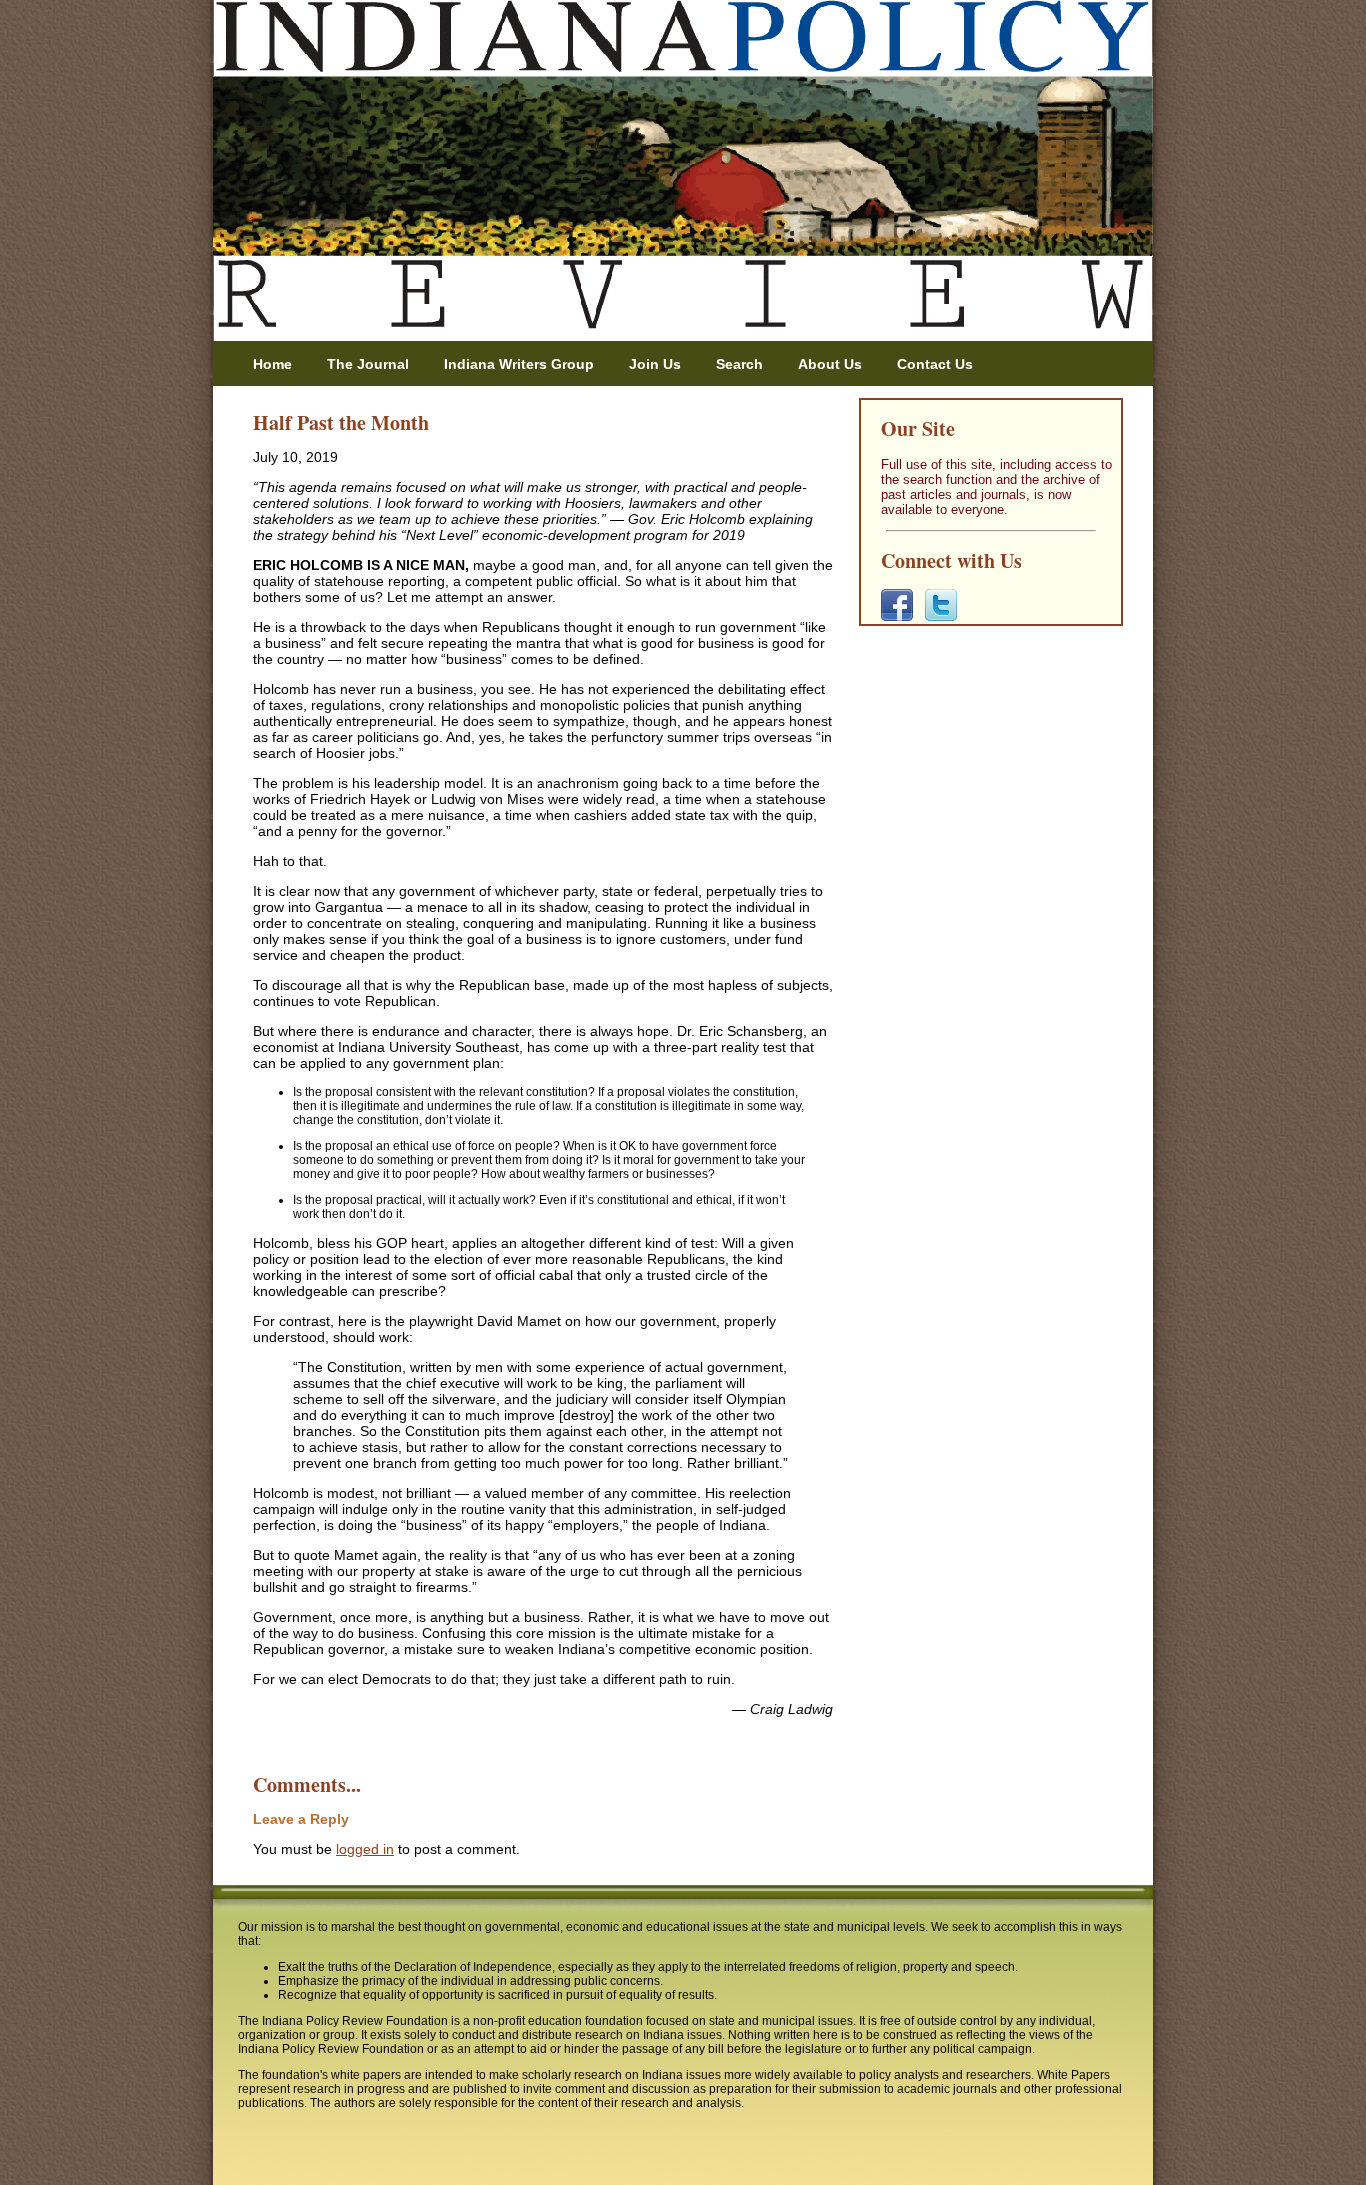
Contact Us (935, 364)
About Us (830, 364)
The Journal (368, 364)
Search (739, 364)
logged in (365, 1849)
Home (272, 364)
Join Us (655, 364)
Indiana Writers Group (519, 364)
